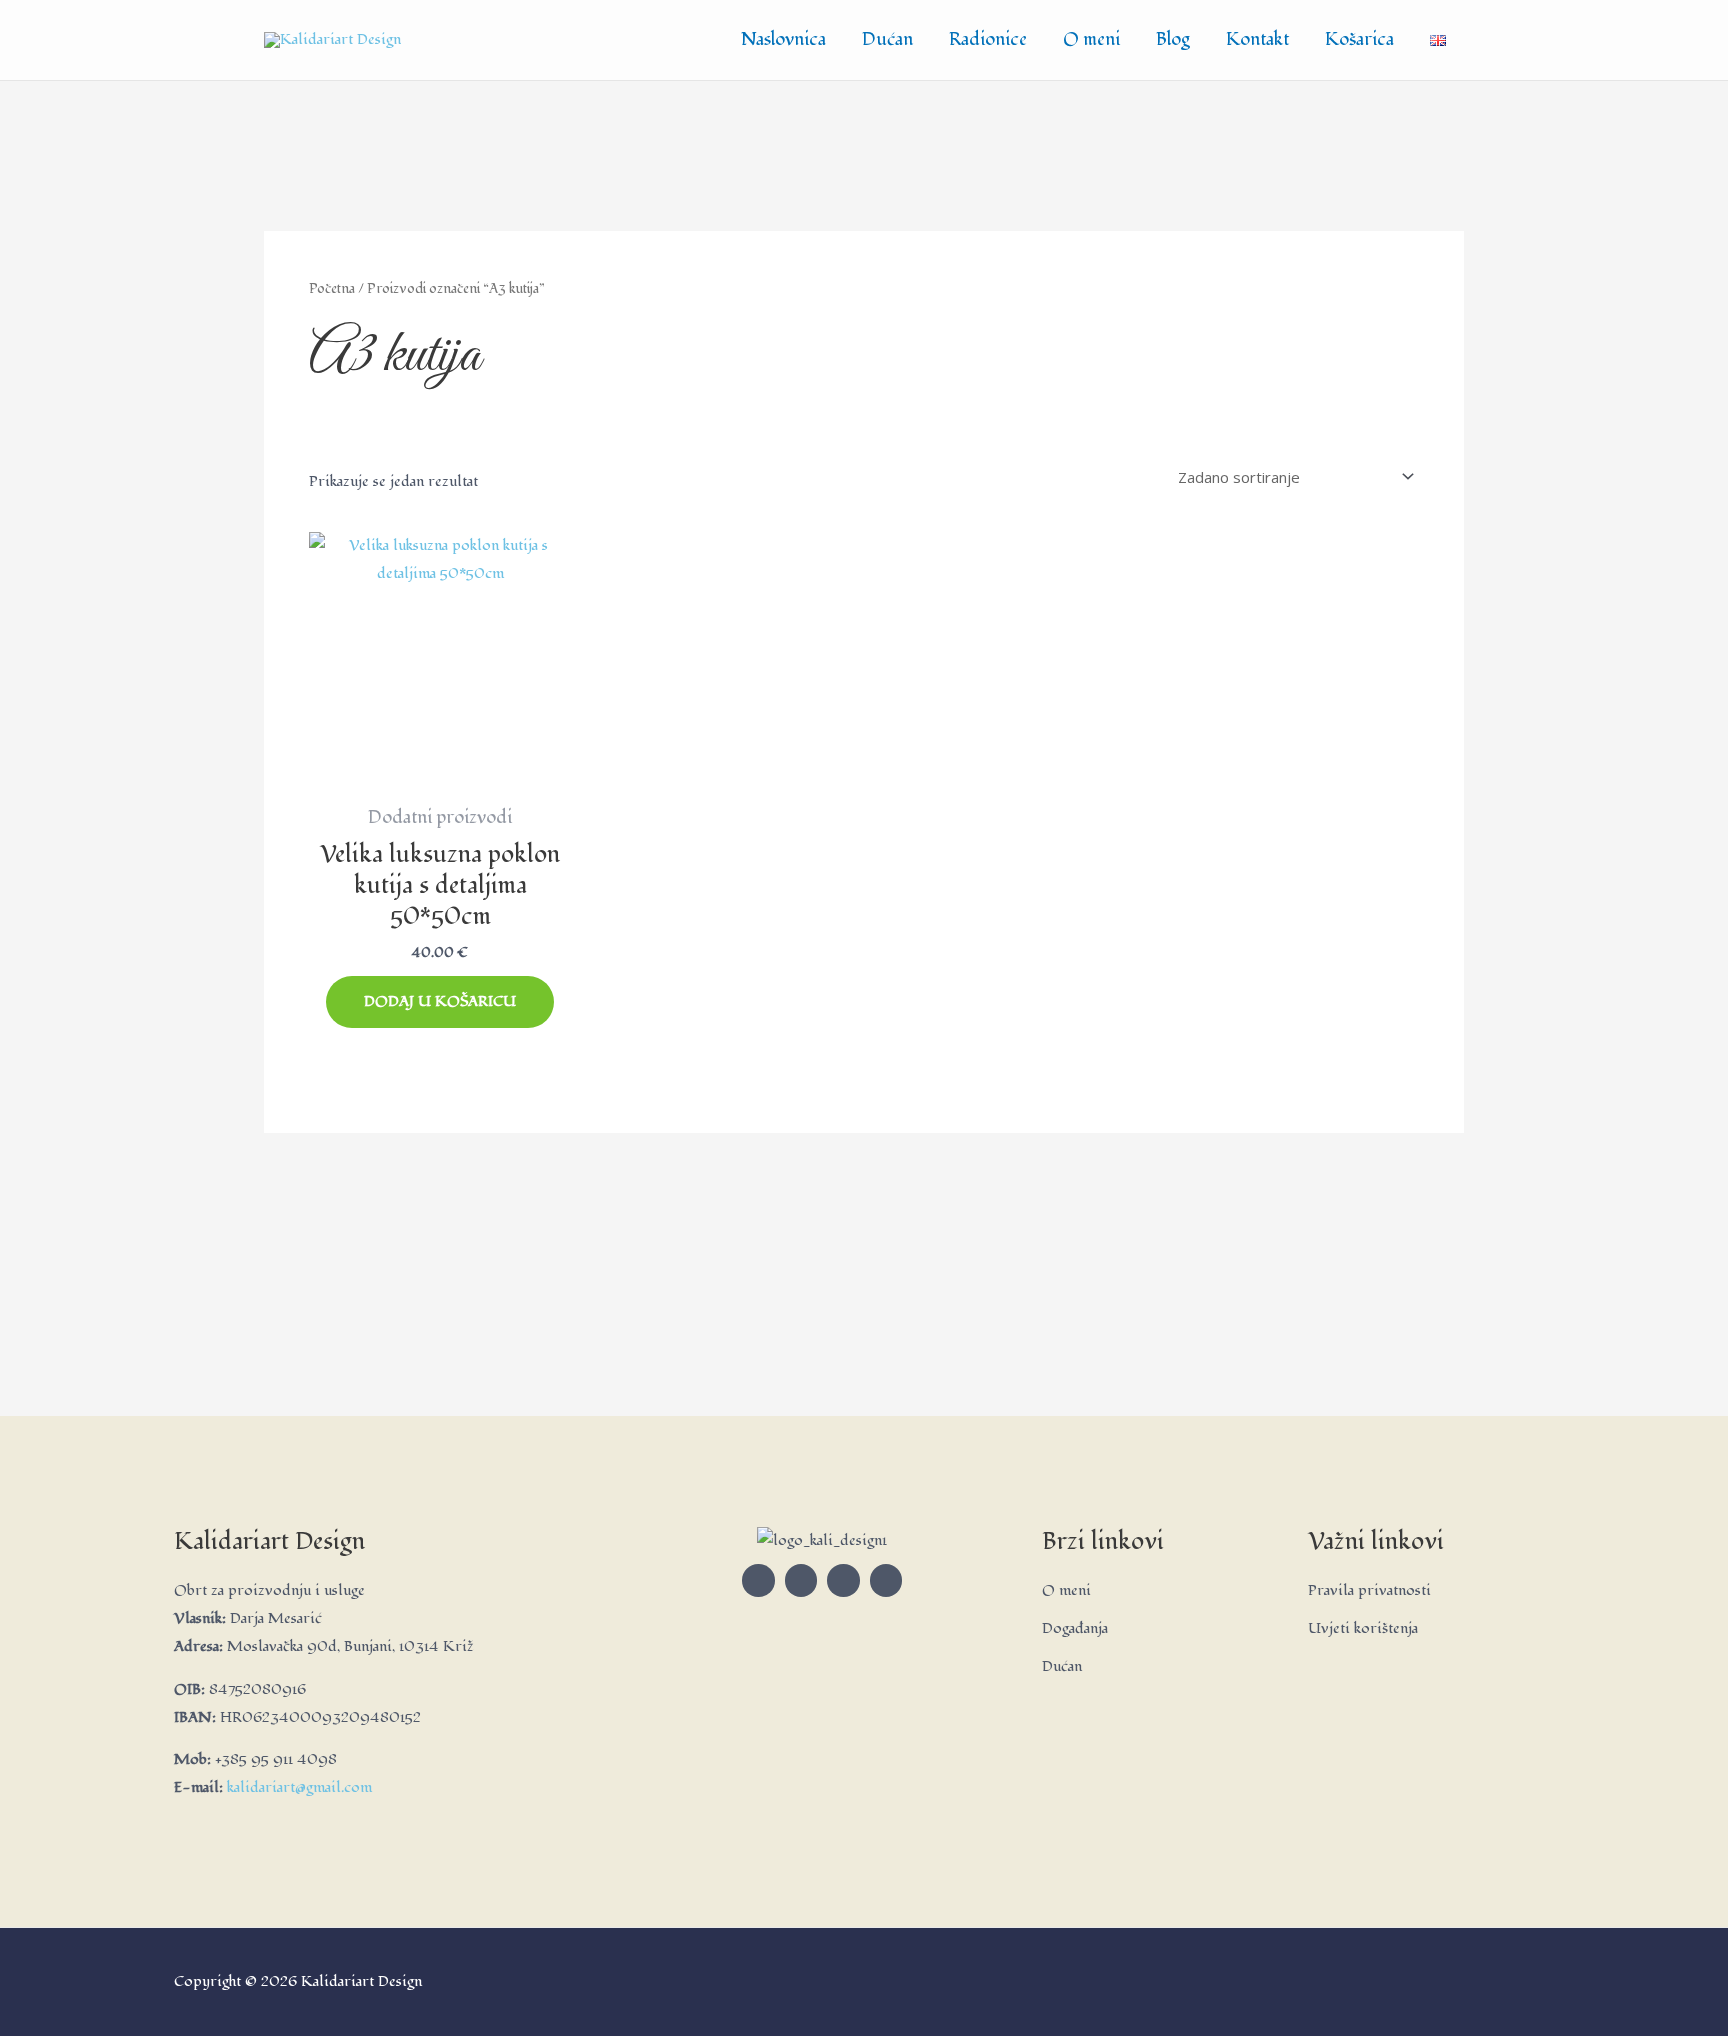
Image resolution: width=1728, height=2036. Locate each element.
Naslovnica (783, 39)
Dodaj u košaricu (440, 1001)
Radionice (988, 39)
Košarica (1359, 39)
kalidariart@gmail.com (299, 1787)
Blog (1173, 39)
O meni (1091, 39)
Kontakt (1257, 39)
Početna (332, 288)
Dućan (887, 39)
